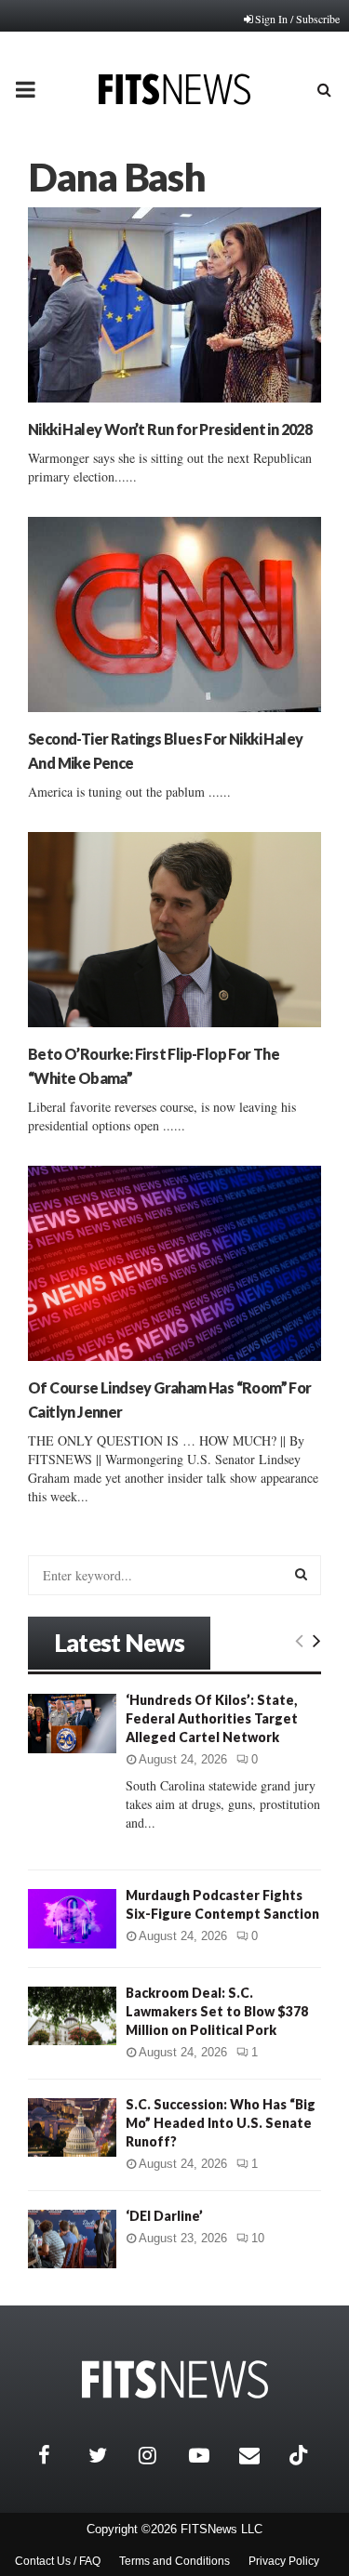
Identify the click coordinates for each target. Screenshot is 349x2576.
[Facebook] (59, 2455)
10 (258, 2238)
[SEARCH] (301, 1574)
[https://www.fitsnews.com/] (175, 2379)
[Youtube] (209, 2455)
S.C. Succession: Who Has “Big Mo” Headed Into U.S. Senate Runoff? (221, 2123)
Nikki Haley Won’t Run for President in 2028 (170, 429)
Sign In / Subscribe (297, 19)
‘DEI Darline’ (164, 2216)
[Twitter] (109, 2455)
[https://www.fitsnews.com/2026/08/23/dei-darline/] (72, 2239)
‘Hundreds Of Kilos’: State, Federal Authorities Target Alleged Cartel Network (212, 1718)
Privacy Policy (284, 2561)
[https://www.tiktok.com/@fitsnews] (301, 2455)
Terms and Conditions (174, 2561)
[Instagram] (159, 2455)
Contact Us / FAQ (58, 2561)
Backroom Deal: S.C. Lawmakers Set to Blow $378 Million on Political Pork (217, 2011)
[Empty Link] (299, 1640)
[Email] (260, 2455)
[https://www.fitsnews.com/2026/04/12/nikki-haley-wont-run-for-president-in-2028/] (174, 305)
